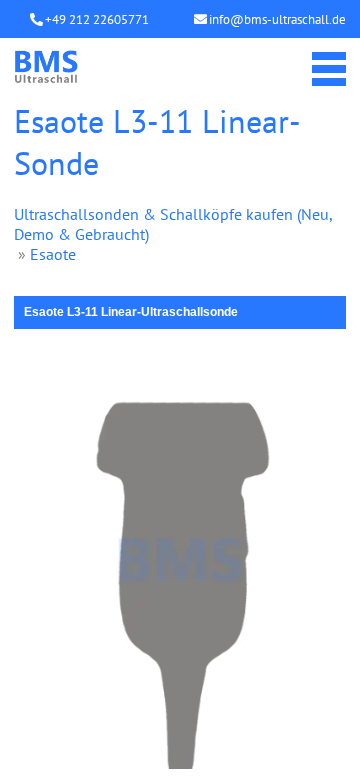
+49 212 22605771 (97, 19)
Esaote (53, 254)
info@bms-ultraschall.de (277, 19)
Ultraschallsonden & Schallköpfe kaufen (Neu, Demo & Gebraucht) (173, 224)
